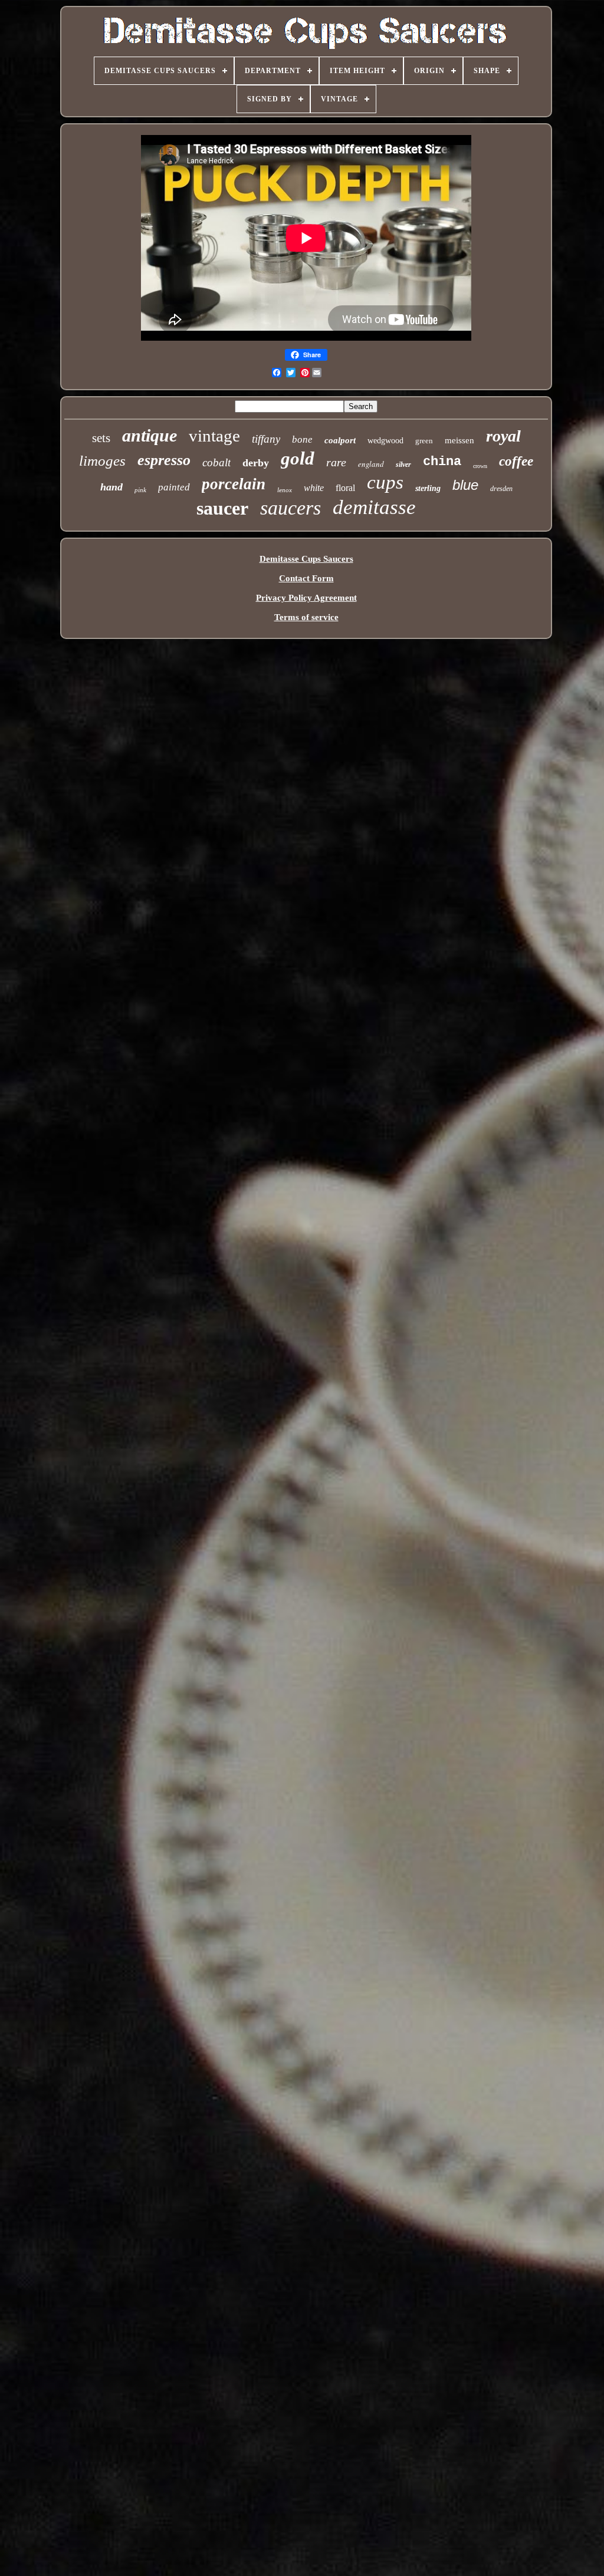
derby (256, 463)
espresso (164, 460)
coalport (340, 440)
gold (298, 458)
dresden (501, 489)
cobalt (216, 462)
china (442, 462)
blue (465, 485)
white (314, 488)
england (371, 464)
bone (302, 439)
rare (336, 462)
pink (140, 490)
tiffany (266, 439)
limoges (102, 461)
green (424, 441)
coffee (516, 461)
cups (385, 482)
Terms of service (306, 617)
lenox (285, 490)
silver (403, 465)
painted (174, 487)
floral (345, 488)
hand (111, 487)
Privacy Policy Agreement (306, 598)
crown (480, 466)
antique (150, 435)
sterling (428, 488)
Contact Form (306, 578)
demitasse (374, 507)
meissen (459, 440)
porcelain (234, 484)
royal (503, 436)
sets (101, 438)
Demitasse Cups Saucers (306, 559)
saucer (222, 508)
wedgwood (385, 441)
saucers (290, 508)
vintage (214, 436)
